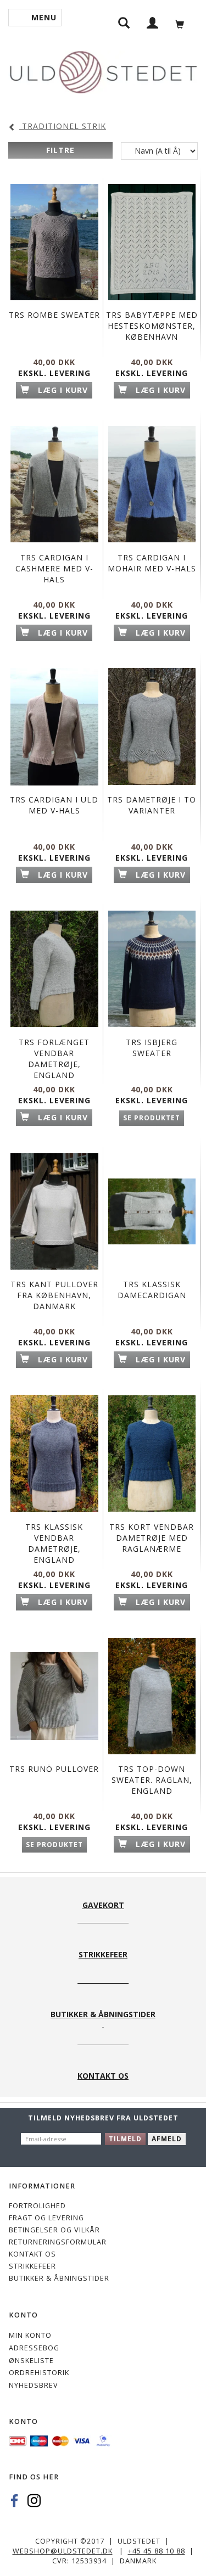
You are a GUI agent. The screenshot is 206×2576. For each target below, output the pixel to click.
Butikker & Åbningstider (59, 2278)
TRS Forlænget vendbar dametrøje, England (54, 1059)
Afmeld (167, 2139)
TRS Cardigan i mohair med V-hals (152, 563)
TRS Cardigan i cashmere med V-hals (54, 568)
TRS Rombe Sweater (54, 315)
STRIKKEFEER (32, 2266)
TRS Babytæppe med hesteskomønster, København (152, 326)
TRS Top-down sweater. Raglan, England (152, 1780)
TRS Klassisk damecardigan (152, 1290)
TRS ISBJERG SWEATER (152, 1048)
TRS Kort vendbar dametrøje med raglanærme (152, 1538)
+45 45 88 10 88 (157, 2551)
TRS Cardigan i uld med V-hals (54, 805)
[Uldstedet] (103, 70)
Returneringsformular (58, 2242)
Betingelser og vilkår (54, 2230)
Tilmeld (125, 2139)
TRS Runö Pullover (54, 1769)
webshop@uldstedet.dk (63, 2551)
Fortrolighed (37, 2206)
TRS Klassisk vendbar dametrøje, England (54, 1543)
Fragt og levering (46, 2218)
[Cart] (183, 23)
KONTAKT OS (32, 2254)
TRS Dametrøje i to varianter (152, 805)
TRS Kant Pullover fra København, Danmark (54, 1295)
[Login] (153, 22)
